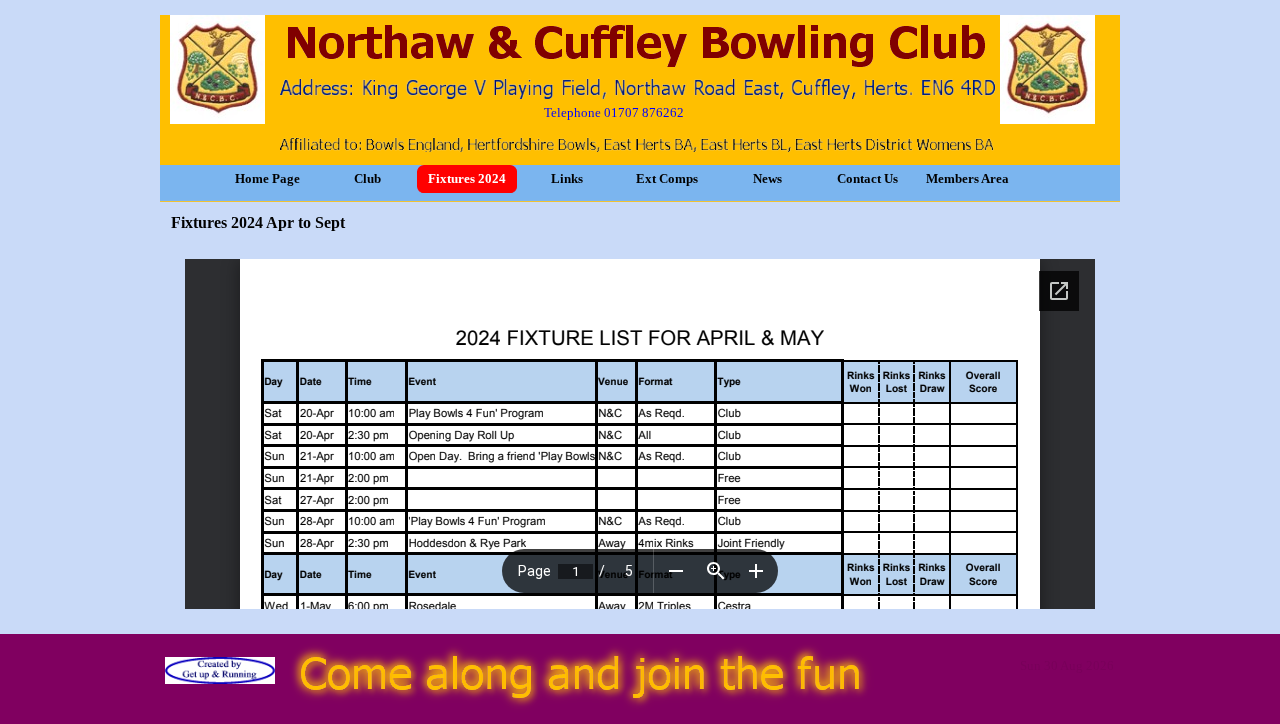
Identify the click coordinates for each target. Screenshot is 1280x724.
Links (567, 178)
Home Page (267, 178)
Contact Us (867, 178)
